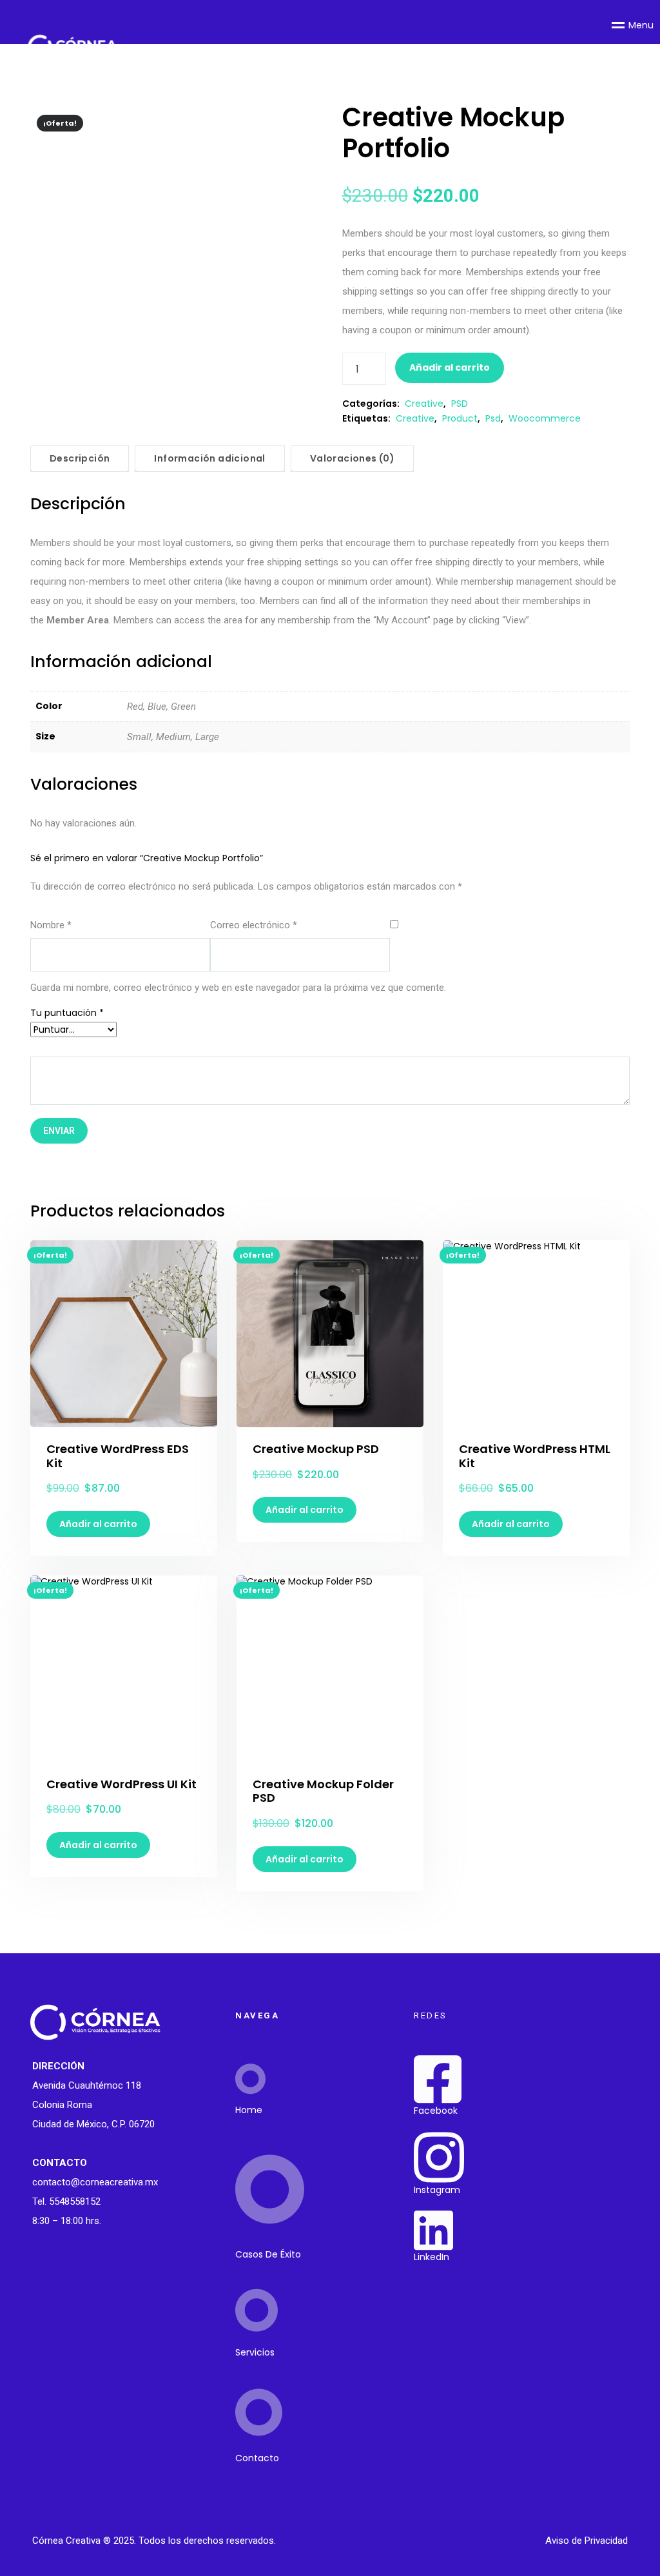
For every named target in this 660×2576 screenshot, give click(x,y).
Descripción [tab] (80, 458)
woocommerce (545, 418)
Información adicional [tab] (209, 458)
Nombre (51, 925)
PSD (460, 404)
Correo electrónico (254, 925)
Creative (424, 404)
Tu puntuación (67, 1013)
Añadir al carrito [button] (98, 1524)
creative (415, 418)
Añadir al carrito (450, 367)
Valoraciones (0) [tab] (352, 458)
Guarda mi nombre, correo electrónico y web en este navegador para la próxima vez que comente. (238, 988)
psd (493, 418)
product (460, 418)
